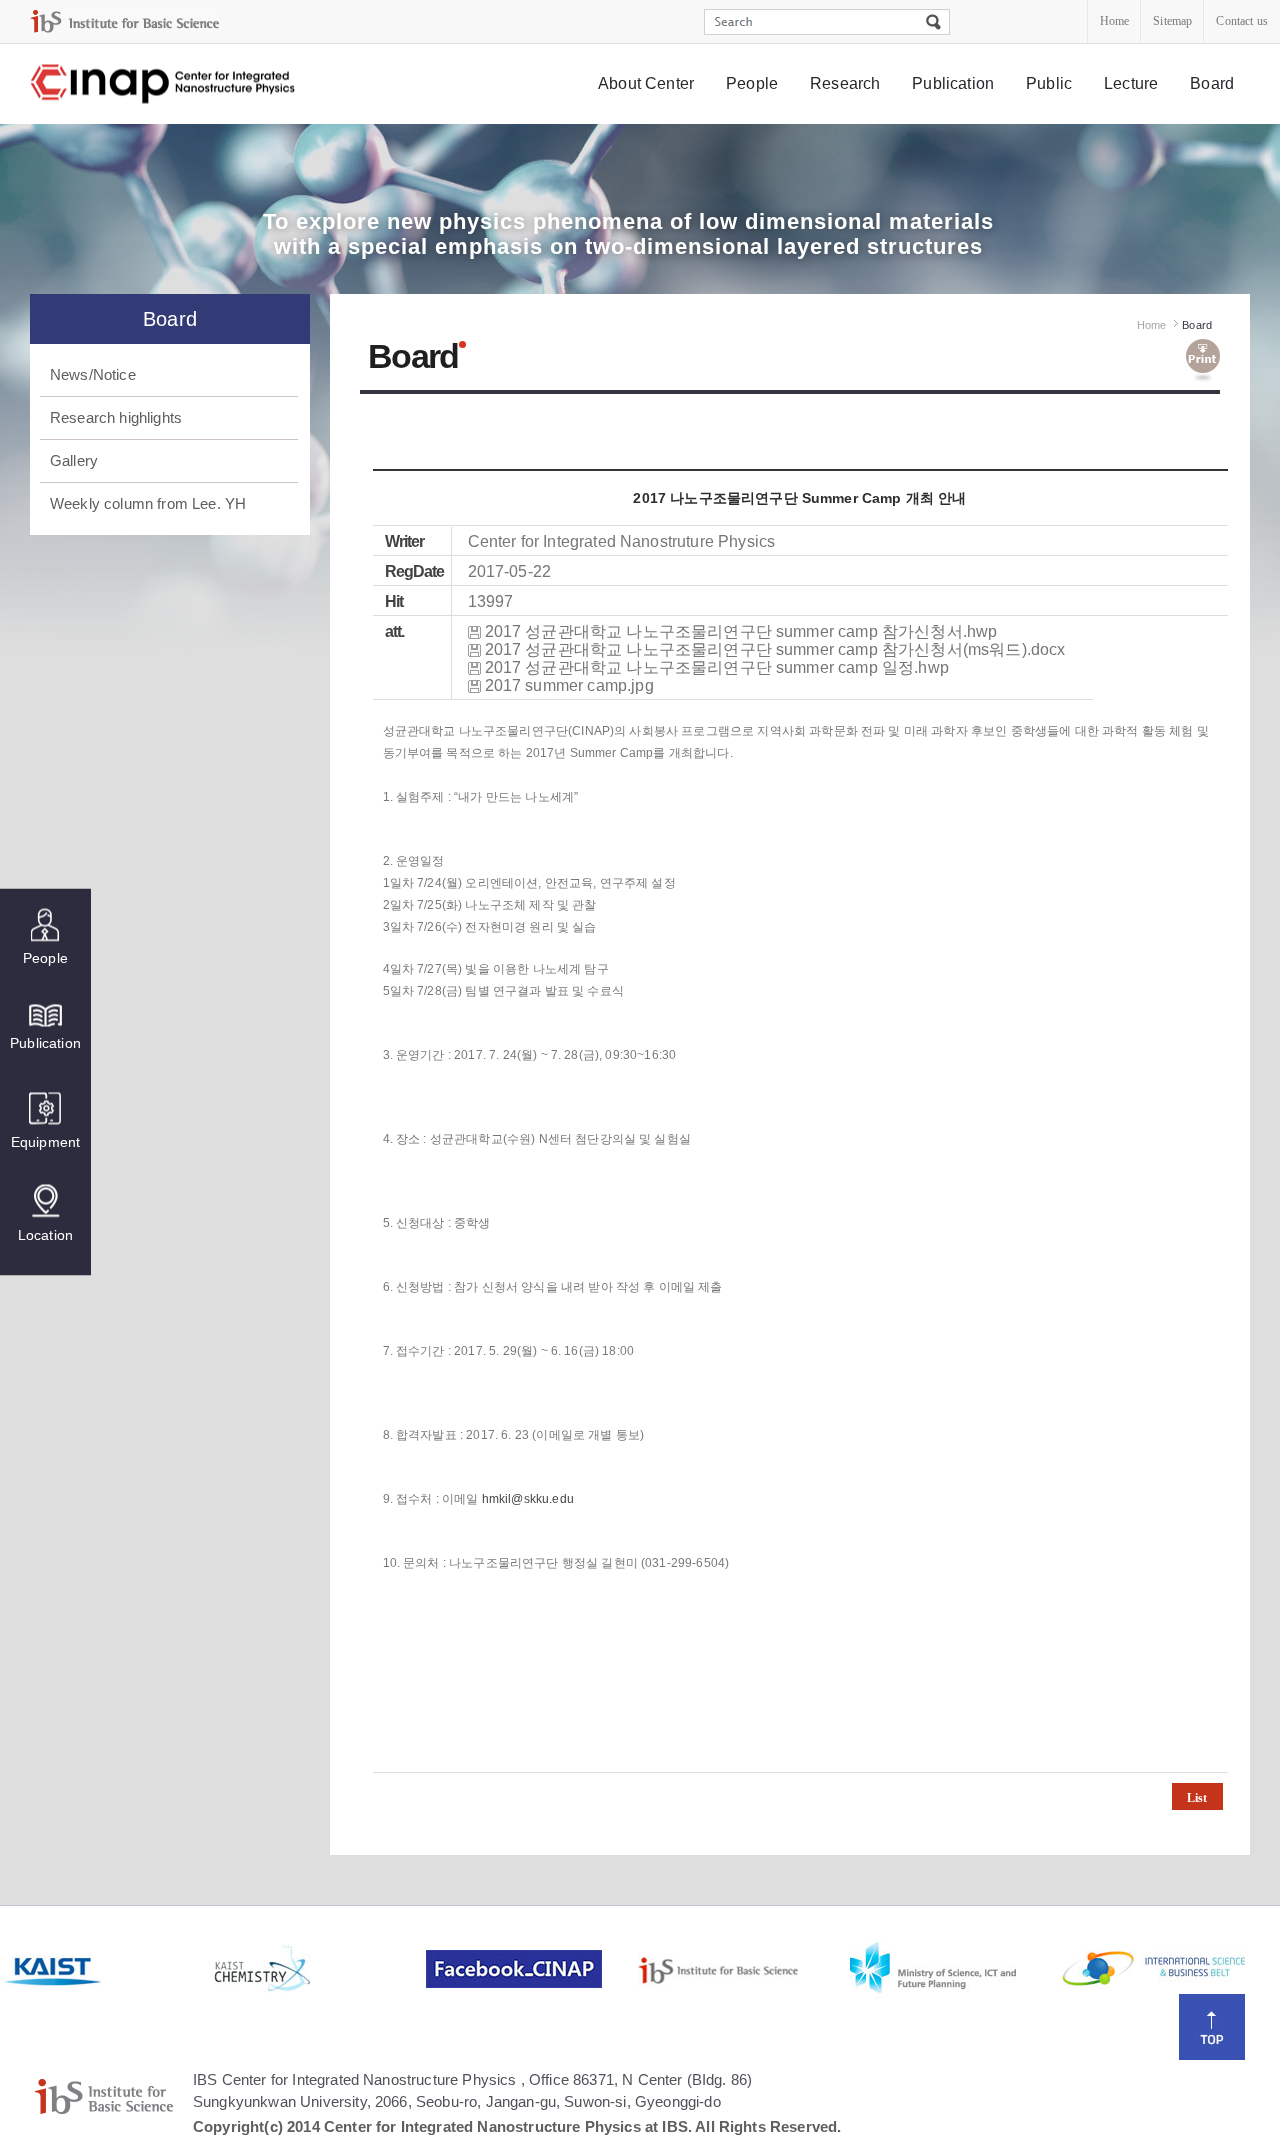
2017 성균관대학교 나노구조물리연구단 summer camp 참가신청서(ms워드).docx (775, 649)
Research (845, 83)
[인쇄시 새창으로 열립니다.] (1203, 361)
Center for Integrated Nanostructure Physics (164, 84)
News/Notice (93, 374)
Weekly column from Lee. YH (148, 503)
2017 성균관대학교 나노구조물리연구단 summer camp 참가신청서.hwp (741, 631)
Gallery (74, 460)
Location (45, 1235)
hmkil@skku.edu (528, 1499)
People (752, 83)
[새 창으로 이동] (125, 21)
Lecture (1131, 83)
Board (1212, 83)
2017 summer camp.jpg (569, 685)
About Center (646, 83)
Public (1049, 83)
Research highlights (116, 417)
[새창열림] (107, 1969)
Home (1115, 21)
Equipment (45, 1142)
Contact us (1242, 21)
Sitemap (1172, 21)
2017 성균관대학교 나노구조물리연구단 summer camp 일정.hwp (717, 667)
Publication (953, 83)
